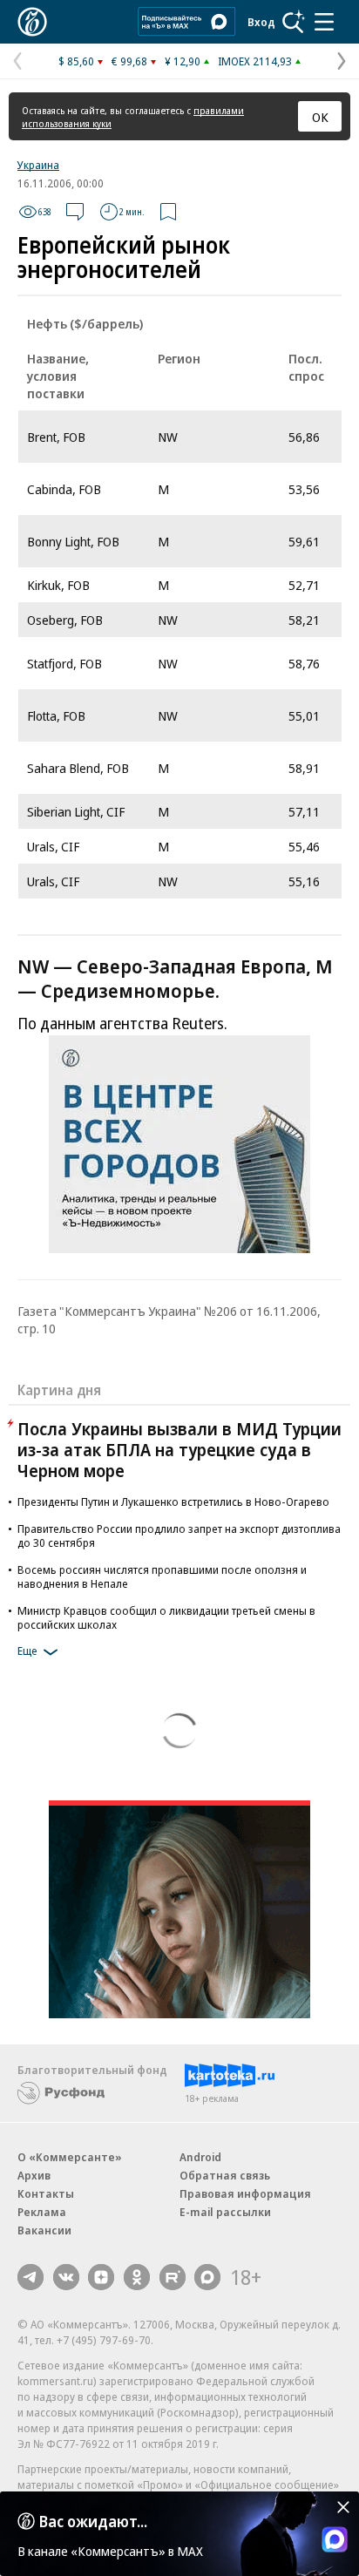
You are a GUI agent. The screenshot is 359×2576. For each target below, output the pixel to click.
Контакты (46, 2193)
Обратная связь (225, 2175)
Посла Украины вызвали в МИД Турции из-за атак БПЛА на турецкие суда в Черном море (179, 1450)
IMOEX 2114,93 (255, 61)
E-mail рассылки (225, 2212)
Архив (34, 2175)
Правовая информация (245, 2193)
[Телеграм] (30, 2277)
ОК (320, 117)
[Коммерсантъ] (32, 22)
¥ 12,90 (183, 61)
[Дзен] (101, 2277)
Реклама (42, 2212)
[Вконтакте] (66, 2277)
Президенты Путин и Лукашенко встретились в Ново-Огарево (173, 1502)
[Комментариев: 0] (75, 212)
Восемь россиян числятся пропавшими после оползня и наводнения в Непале (162, 1576)
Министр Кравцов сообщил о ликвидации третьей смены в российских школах (166, 1617)
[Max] (207, 2277)
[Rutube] (173, 2277)
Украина (38, 165)
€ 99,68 (129, 61)
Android (200, 2157)
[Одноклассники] (137, 2277)
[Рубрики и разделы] (324, 22)
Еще (27, 1651)
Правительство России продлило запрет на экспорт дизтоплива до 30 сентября (179, 1535)
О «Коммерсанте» (70, 2157)
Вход (261, 22)
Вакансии (44, 2230)
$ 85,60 (76, 61)
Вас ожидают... (93, 2521)
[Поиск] (294, 22)
